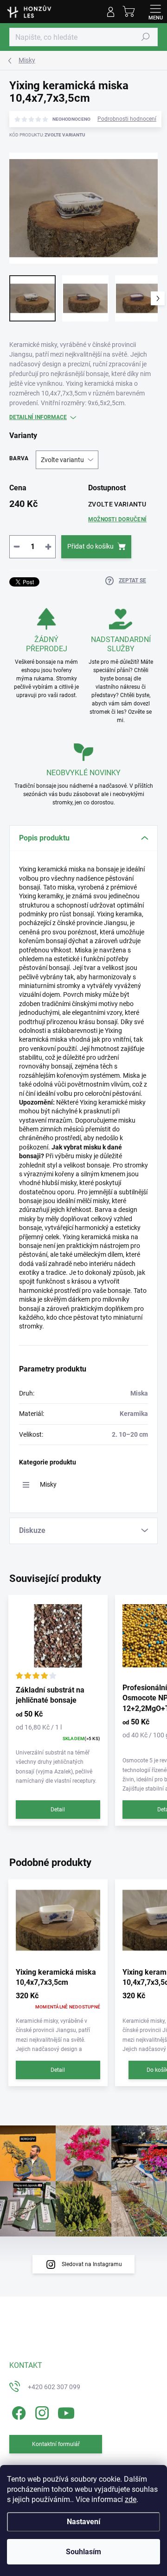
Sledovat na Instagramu (92, 2264)
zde (131, 2499)
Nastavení (83, 2522)
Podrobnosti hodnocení (127, 119)
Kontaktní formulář (56, 2444)
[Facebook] (17, 2411)
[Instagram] (41, 2411)
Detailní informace (38, 417)
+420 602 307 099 (54, 2387)
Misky (48, 1484)
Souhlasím (83, 2552)
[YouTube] (66, 2411)
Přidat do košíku (90, 546)
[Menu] (155, 12)
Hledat (146, 37)
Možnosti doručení (117, 519)
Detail (58, 1810)
